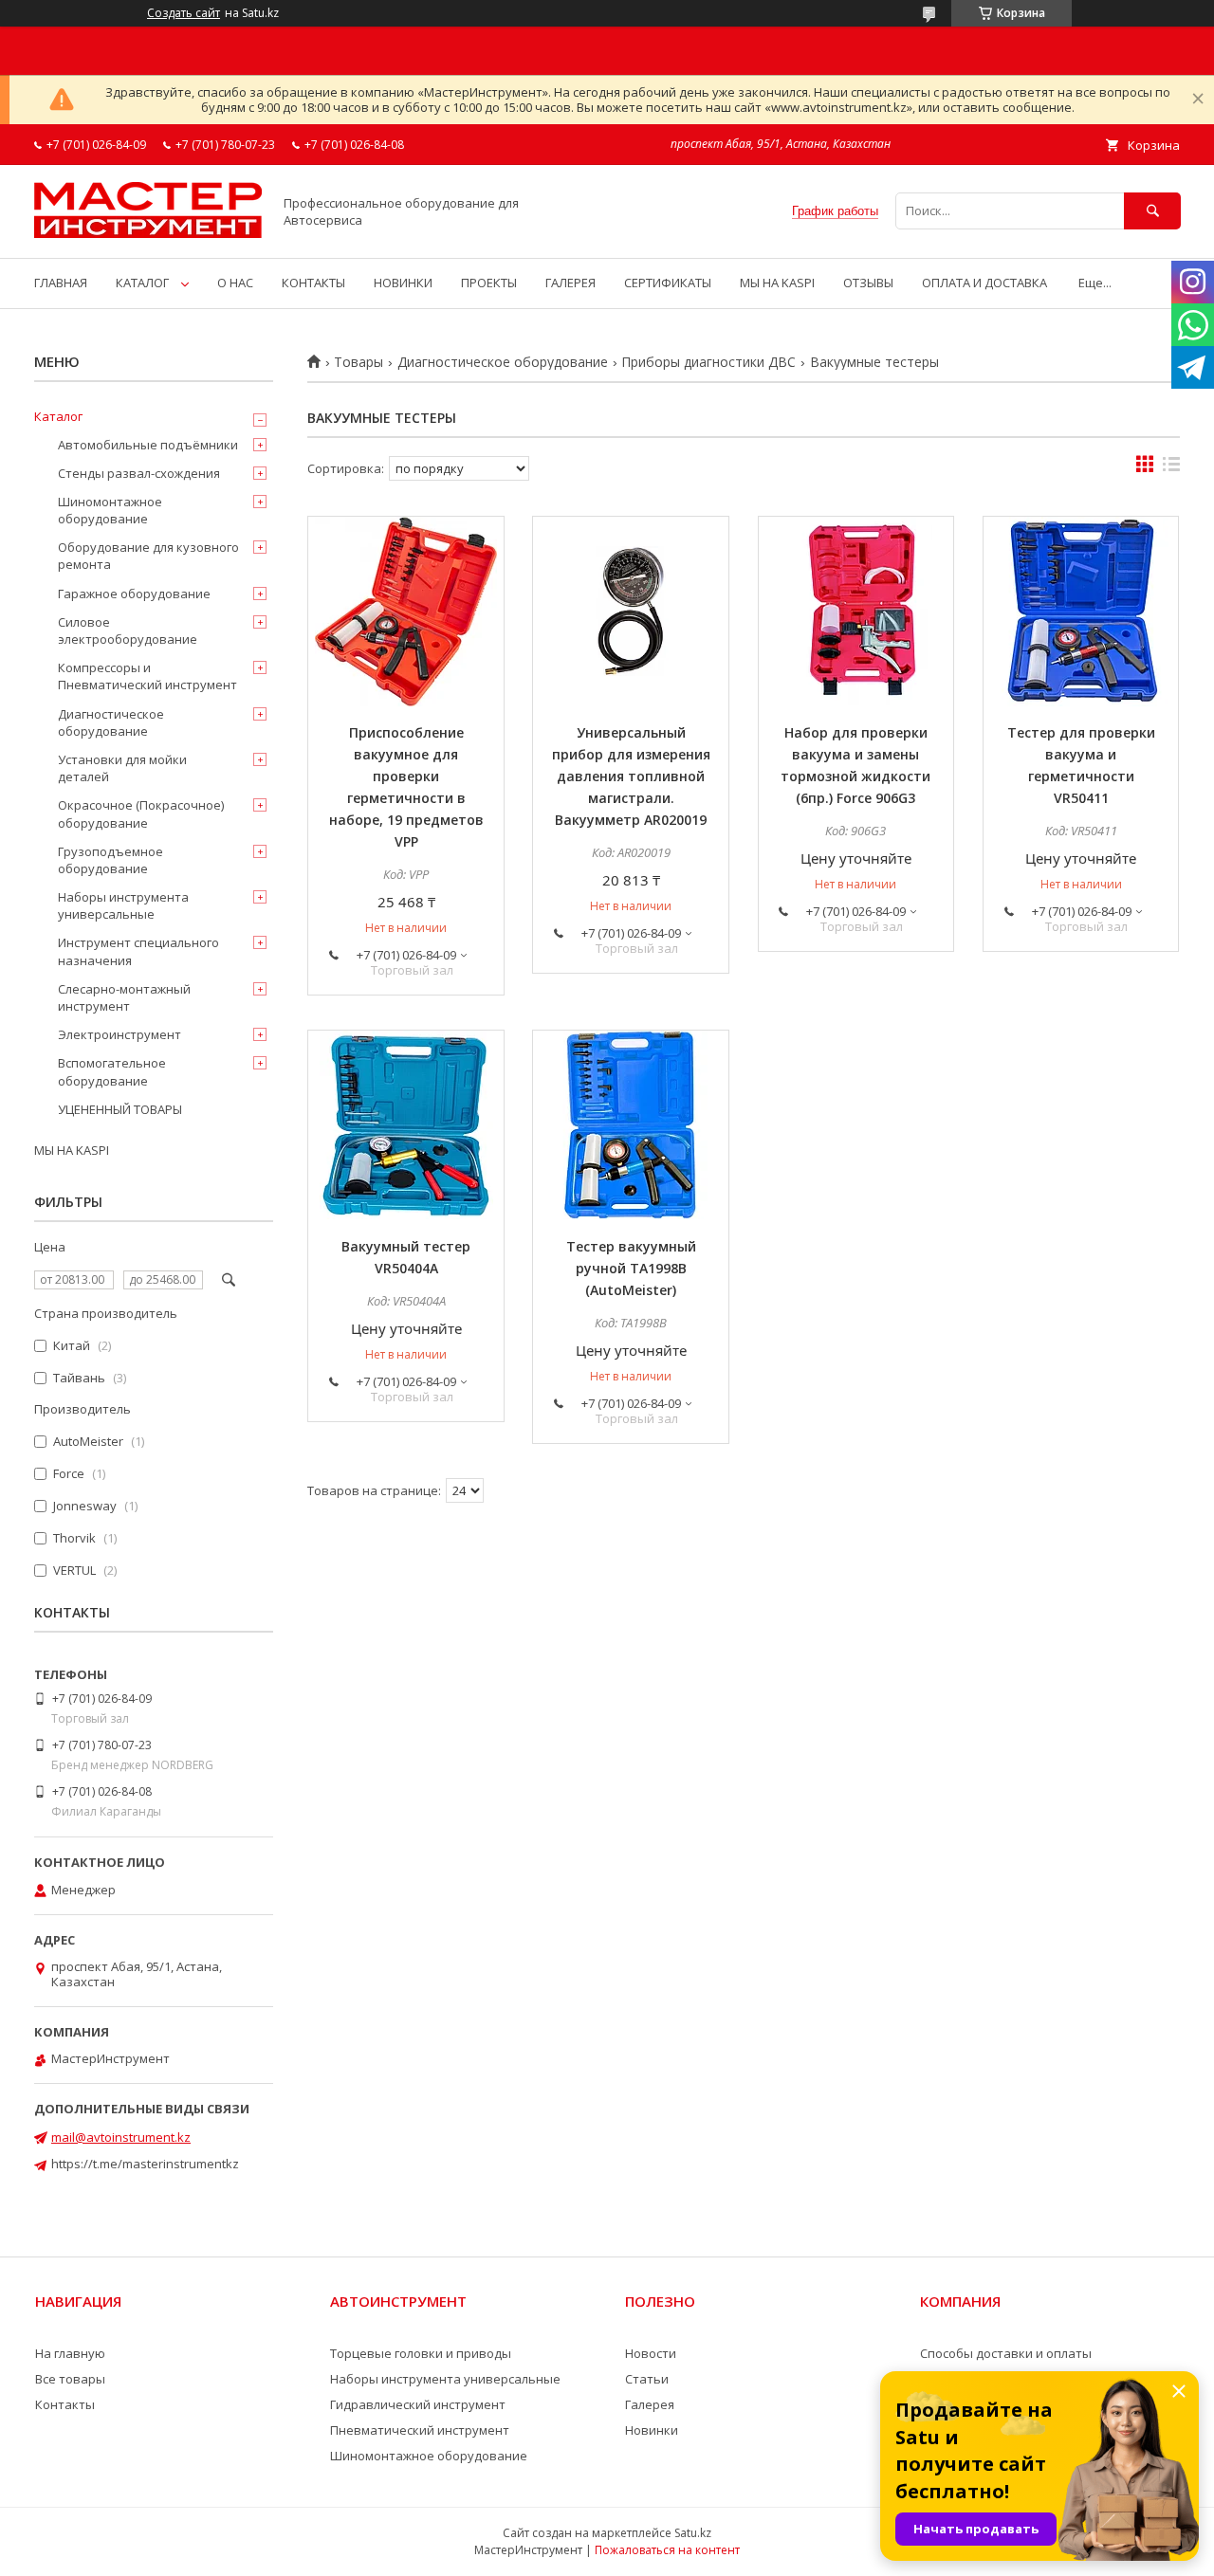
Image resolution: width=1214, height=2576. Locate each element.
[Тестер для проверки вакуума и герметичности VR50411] (1081, 612)
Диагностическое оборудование (503, 362)
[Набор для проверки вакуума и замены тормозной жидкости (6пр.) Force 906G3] (856, 612)
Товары (359, 362)
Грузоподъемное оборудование (110, 860)
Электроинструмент (120, 1034)
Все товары (70, 2379)
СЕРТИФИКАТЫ (668, 283)
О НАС (235, 283)
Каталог (58, 416)
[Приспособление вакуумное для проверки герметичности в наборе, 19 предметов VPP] (406, 612)
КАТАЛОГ (142, 283)
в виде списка (1171, 468)
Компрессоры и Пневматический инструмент (147, 676)
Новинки (652, 2430)
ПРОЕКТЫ (489, 283)
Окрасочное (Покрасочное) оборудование (141, 813)
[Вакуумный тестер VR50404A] (406, 1125)
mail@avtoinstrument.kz (121, 2137)
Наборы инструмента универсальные (123, 905)
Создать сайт (184, 13)
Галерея (650, 2404)
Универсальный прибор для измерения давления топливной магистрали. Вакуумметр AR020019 (631, 776)
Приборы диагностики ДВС (708, 362)
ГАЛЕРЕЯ (570, 283)
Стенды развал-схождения (139, 473)
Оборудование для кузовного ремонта (148, 556)
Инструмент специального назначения (138, 951)
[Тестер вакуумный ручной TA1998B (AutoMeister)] (631, 1125)
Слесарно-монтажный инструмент (124, 997)
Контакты (65, 2404)
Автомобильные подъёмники (148, 445)
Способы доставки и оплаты (1006, 2353)
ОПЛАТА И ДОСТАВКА (984, 283)
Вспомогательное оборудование (112, 1071)
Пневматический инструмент (420, 2430)
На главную (70, 2353)
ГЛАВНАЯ (61, 283)
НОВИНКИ (403, 283)
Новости (651, 2353)
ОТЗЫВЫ (868, 283)
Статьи (647, 2379)
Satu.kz (693, 2533)
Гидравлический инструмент (418, 2404)
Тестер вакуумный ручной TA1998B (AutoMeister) (631, 1268)
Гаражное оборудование (134, 594)
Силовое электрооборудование (128, 630)
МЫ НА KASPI (777, 283)
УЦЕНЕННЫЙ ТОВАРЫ (120, 1109)
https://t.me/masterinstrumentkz (145, 2164)
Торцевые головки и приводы (421, 2353)
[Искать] (1152, 211)
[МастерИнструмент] (148, 233)
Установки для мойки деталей (122, 768)
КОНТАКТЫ (313, 283)
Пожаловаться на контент (667, 2550)
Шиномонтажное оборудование (110, 510)
